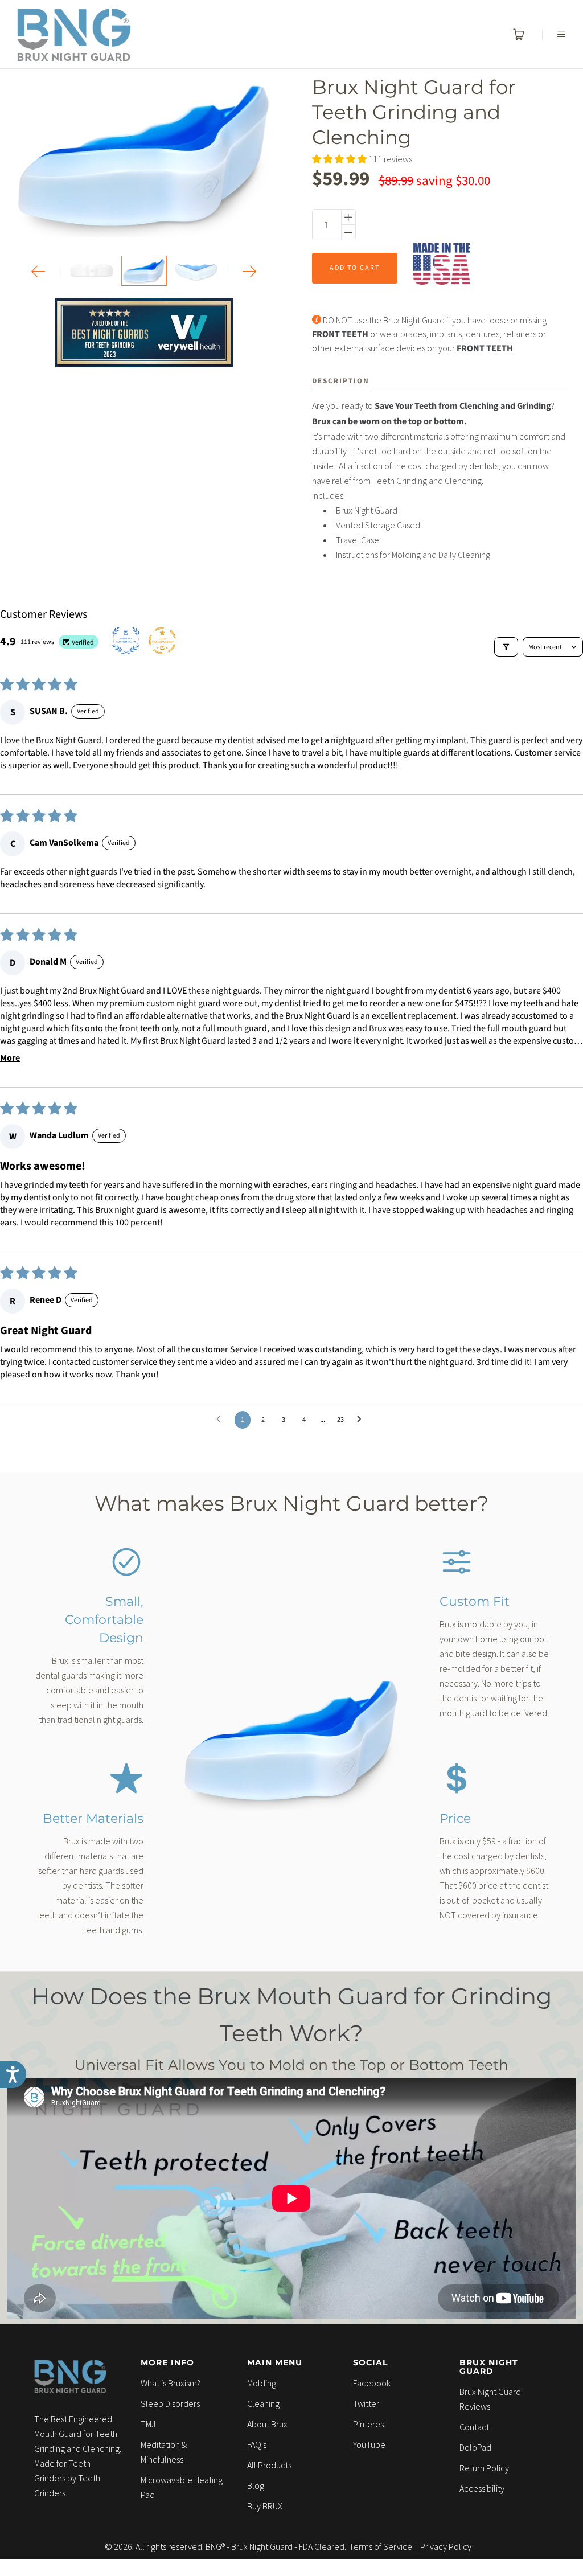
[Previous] (38, 271)
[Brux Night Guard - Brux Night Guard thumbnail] (144, 271)
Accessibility (482, 2488)
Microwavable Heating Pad (182, 2487)
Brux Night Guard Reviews (490, 2399)
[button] (340, 159)
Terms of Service (381, 2546)
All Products (269, 2465)
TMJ (148, 2424)
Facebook (372, 2383)
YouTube (369, 2444)
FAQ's (257, 2444)
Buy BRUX (265, 2506)
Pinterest (370, 2424)
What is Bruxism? (171, 2383)
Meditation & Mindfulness (164, 2452)
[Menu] (554, 34)
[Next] (250, 271)
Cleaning (263, 2403)
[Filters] (506, 647)
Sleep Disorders (170, 2403)
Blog (256, 2485)
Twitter (366, 2403)
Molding (262, 2383)
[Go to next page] (362, 1420)
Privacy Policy (446, 2546)
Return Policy (484, 2468)
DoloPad (475, 2447)
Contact (474, 2427)
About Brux (267, 2424)
